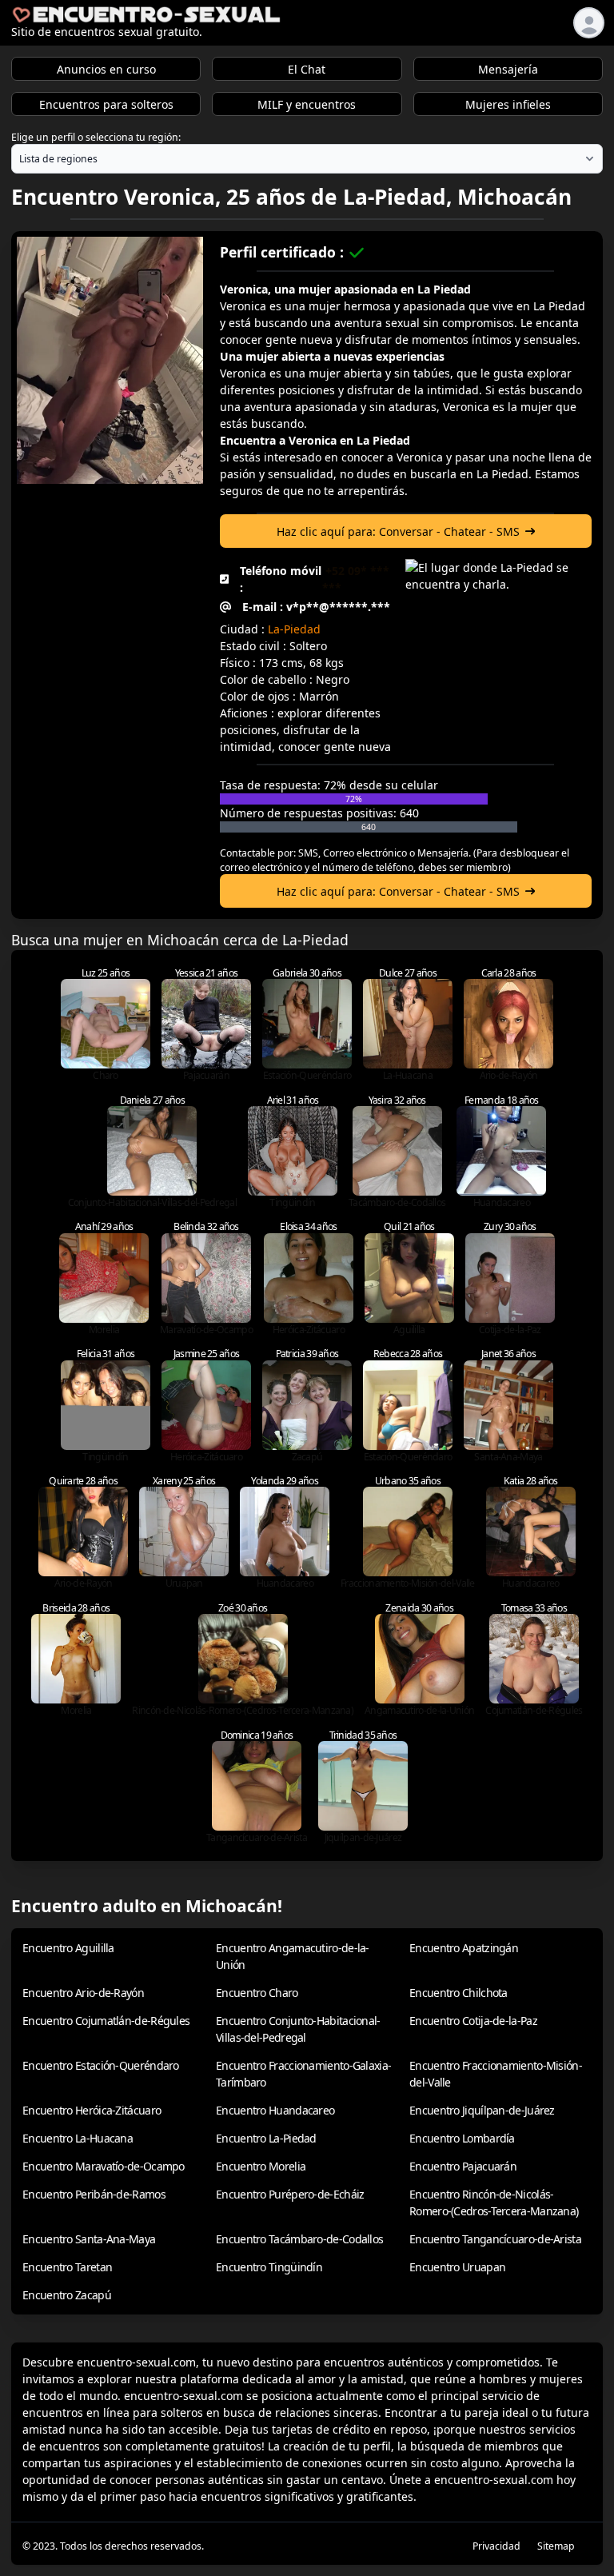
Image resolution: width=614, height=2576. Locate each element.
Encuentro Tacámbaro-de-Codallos (299, 2239)
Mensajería (508, 69)
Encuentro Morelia (261, 2166)
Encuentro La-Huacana (78, 2138)
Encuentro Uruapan (457, 2267)
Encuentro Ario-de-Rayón (83, 1993)
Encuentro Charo (257, 1993)
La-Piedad (294, 629)
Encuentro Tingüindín (269, 2267)
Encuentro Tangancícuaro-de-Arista (495, 2239)
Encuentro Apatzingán (464, 1948)
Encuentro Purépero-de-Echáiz (290, 2194)
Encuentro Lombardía (462, 2138)
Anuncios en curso (106, 69)
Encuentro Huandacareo (275, 2110)
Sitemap (556, 2546)
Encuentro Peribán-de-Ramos (94, 2194)
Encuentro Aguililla (68, 1948)
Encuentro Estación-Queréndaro (101, 2065)
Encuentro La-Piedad (266, 2138)
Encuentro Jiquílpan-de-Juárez (482, 2110)
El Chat (307, 69)
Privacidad (496, 2546)
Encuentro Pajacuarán (463, 2166)
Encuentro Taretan (67, 2267)
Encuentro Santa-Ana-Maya (89, 2239)
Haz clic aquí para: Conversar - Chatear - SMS (398, 531)
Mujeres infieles (508, 104)
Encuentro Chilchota (459, 1993)
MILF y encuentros (307, 104)
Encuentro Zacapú (67, 2295)
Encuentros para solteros (106, 104)
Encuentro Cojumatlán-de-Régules (106, 2021)
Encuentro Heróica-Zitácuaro (92, 2110)
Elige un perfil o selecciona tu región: (96, 137)
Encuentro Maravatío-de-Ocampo (104, 2166)
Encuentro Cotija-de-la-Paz (473, 2021)
